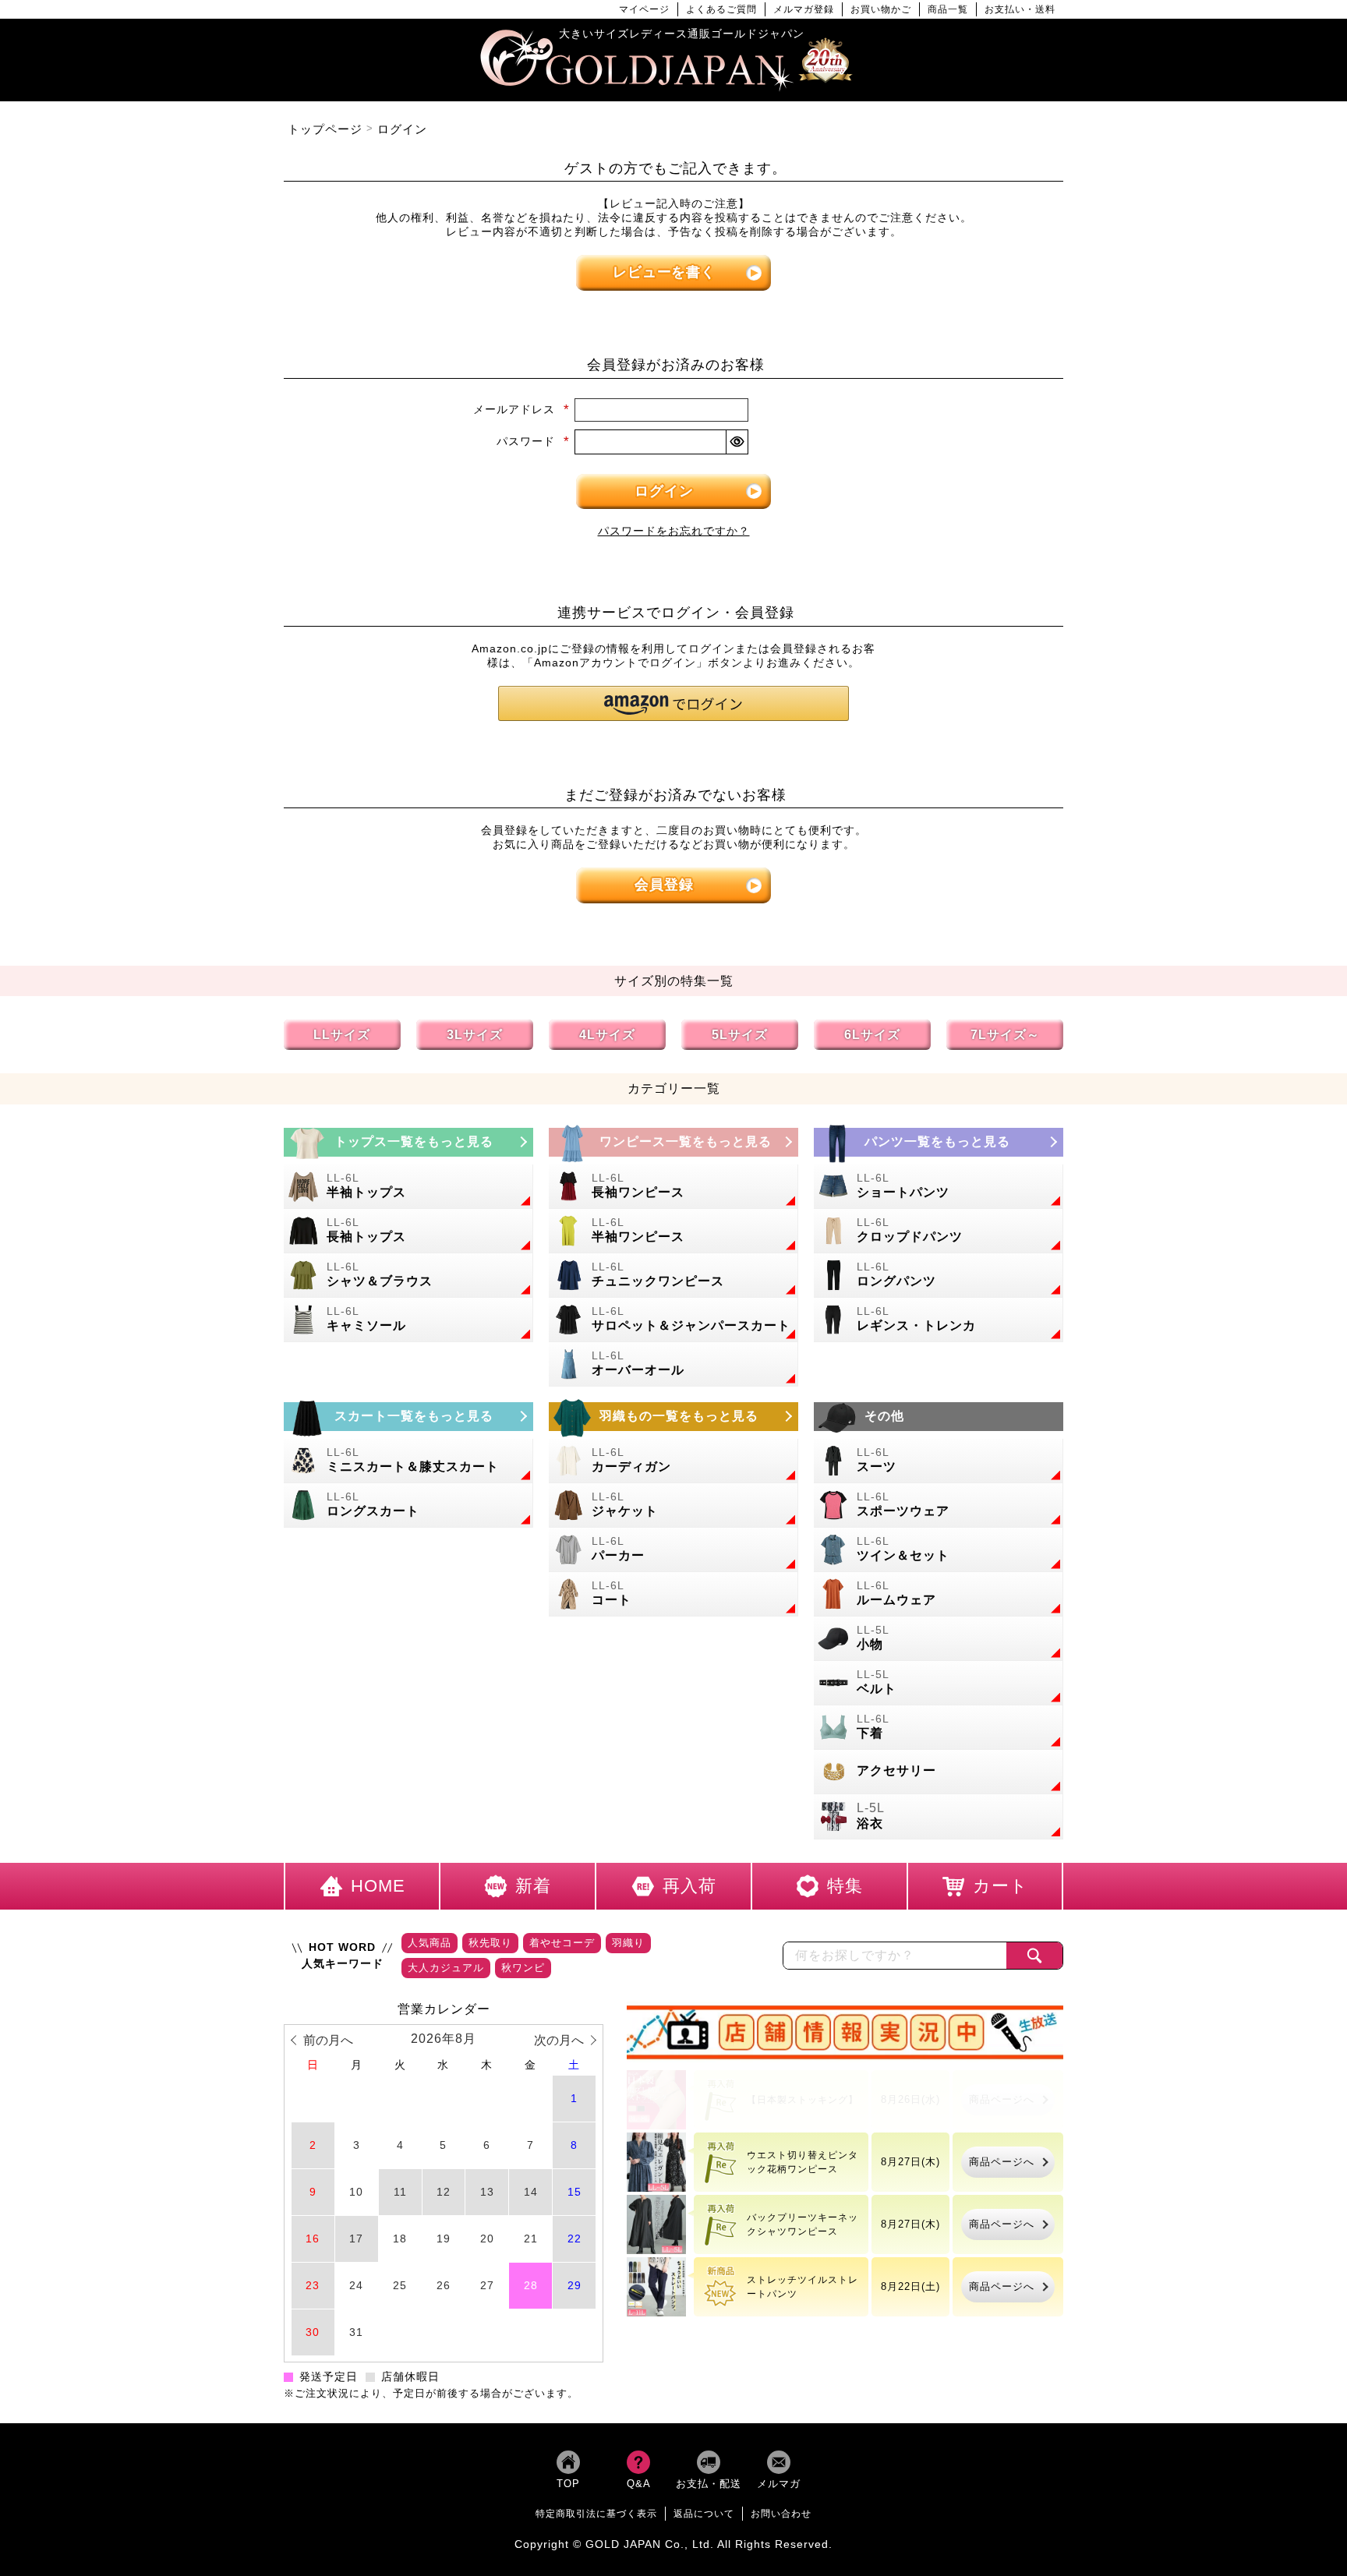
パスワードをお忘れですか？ (674, 531)
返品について (704, 2514)
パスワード (533, 441)
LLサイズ (342, 1035)
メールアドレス (521, 409)
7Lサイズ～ (1005, 1035)
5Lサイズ (740, 1035)
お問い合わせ (781, 2514)
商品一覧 (948, 9)
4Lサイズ (607, 1035)
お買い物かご (881, 9)
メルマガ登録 (804, 9)
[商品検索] (1034, 1956)
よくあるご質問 (721, 9)
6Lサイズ (872, 1035)
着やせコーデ (562, 1943)
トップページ (325, 129)
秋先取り (490, 1943)
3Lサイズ (475, 1035)
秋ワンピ (523, 1968)
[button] (673, 703)
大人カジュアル (446, 1968)
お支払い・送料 (1020, 9)
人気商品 (430, 1943)
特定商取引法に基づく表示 (596, 2514)
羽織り (628, 1943)
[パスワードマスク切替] (737, 442)
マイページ (644, 9)
